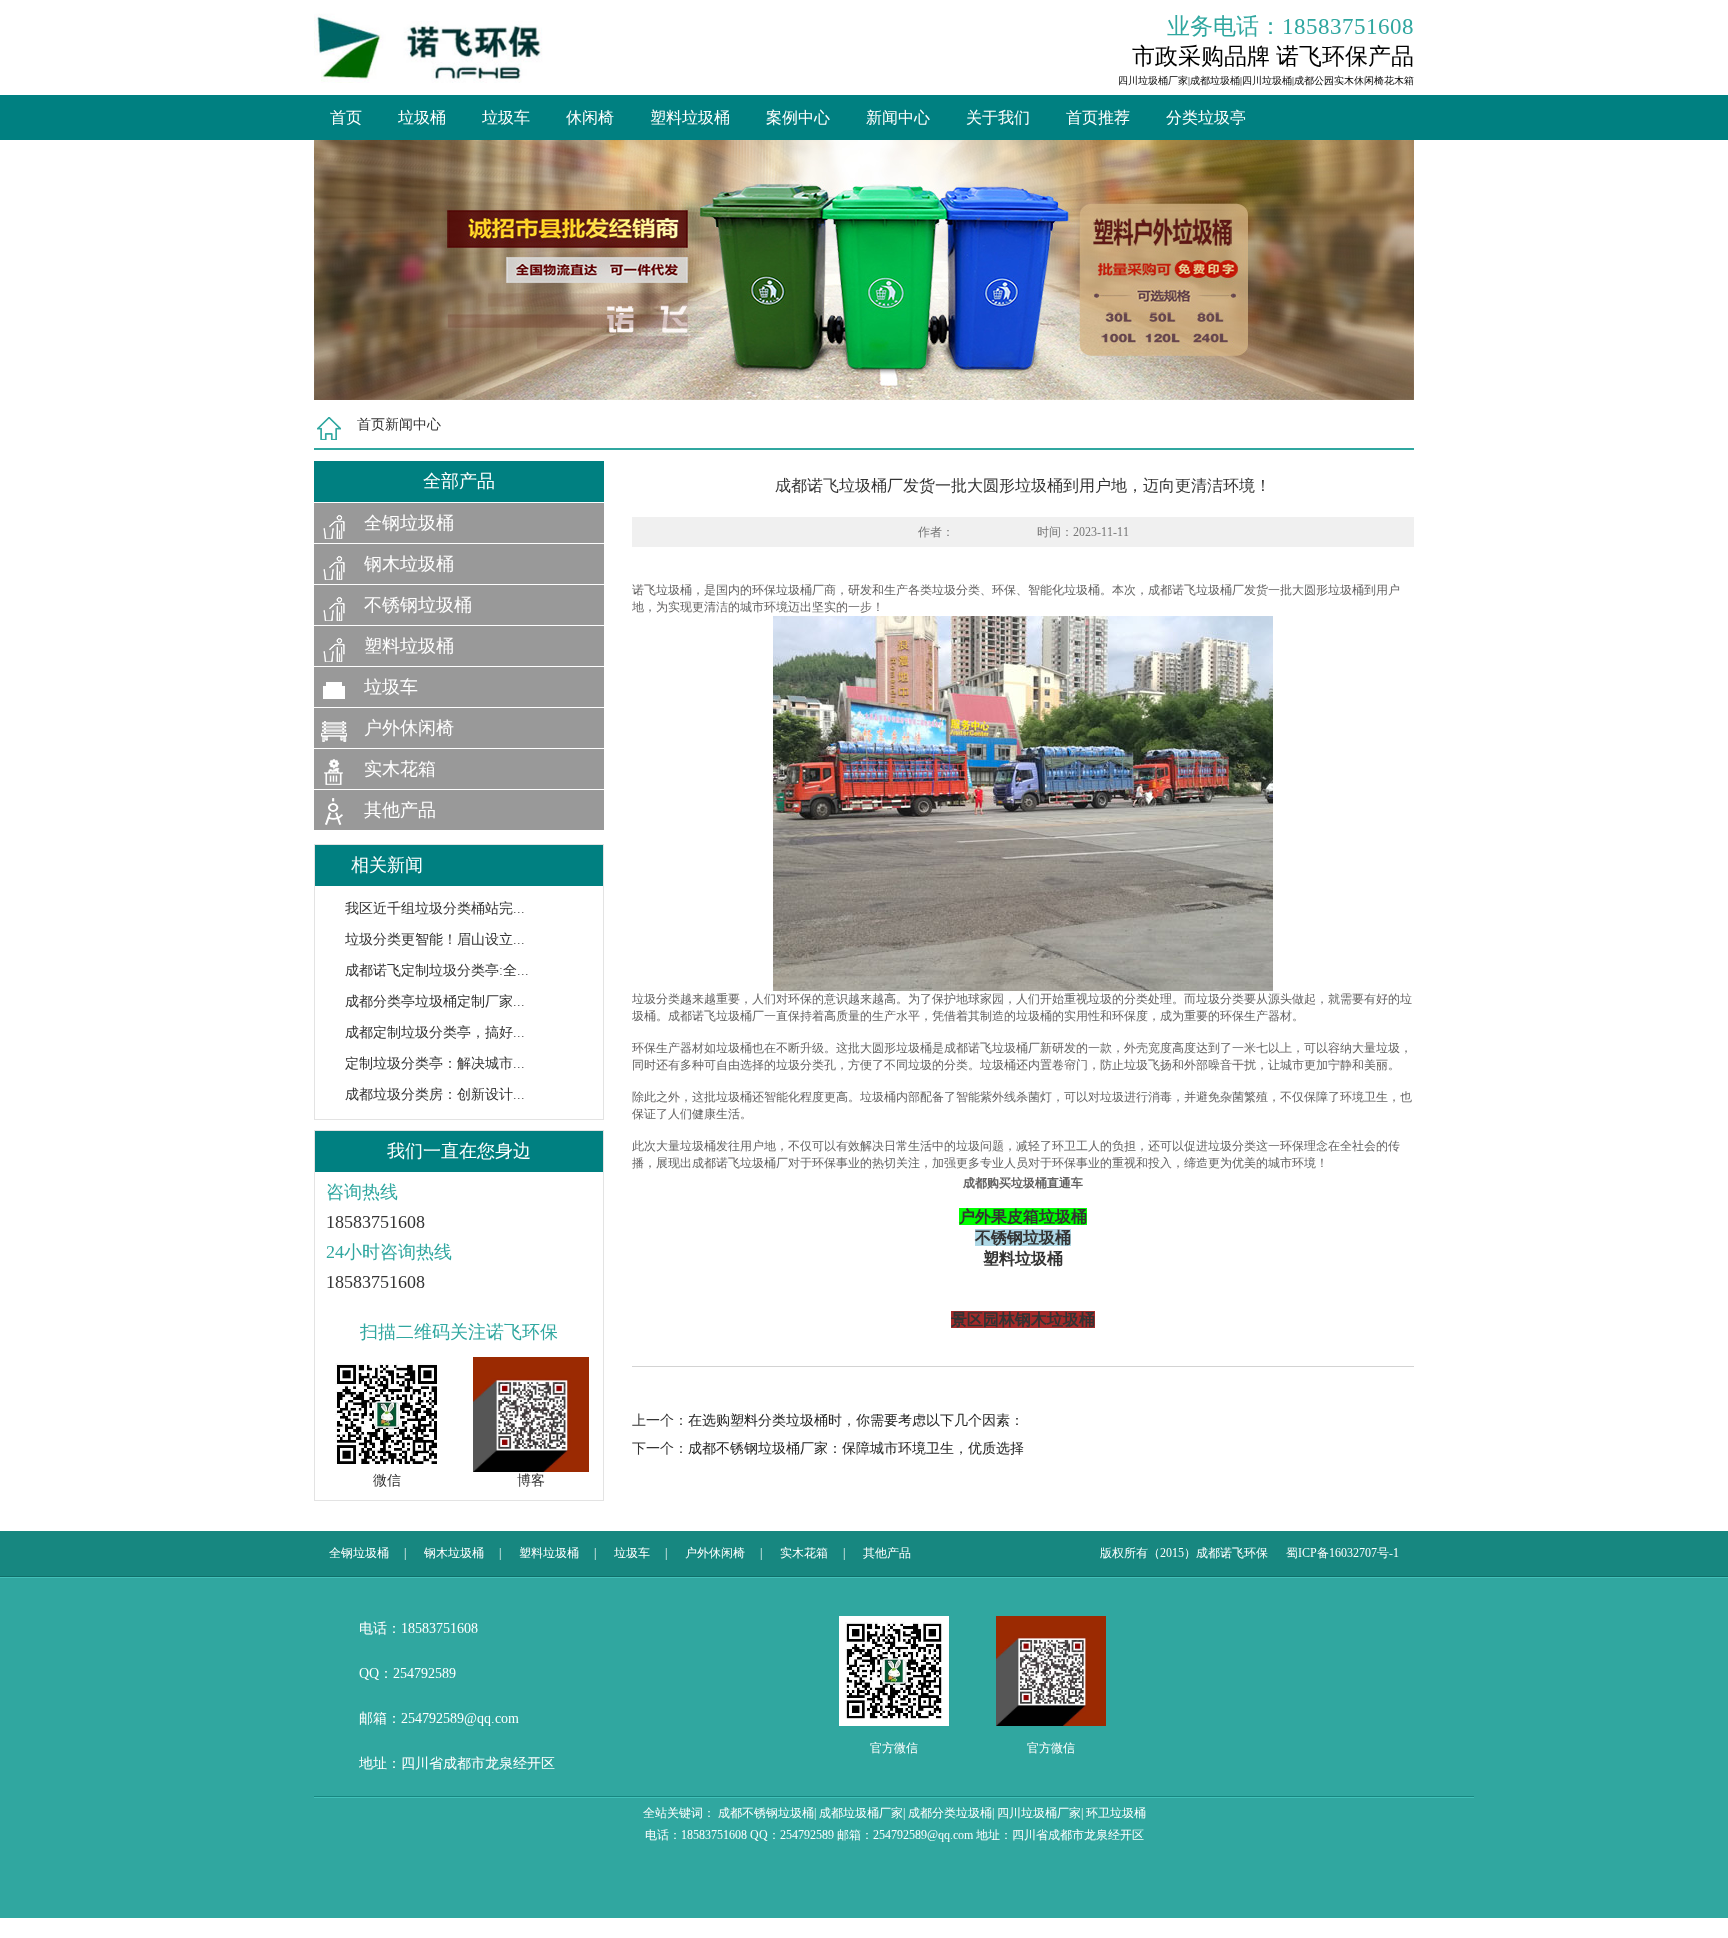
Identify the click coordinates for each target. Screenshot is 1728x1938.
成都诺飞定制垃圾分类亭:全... (437, 970)
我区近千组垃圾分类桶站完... (435, 908)
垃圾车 (506, 117)
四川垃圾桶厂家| (1040, 1813)
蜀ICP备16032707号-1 (1342, 1553)
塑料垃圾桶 (690, 117)
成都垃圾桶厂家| (862, 1813)
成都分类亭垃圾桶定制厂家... (435, 1001)
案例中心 (798, 117)
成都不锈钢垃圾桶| (767, 1813)
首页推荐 (1098, 117)
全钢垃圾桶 (409, 523)
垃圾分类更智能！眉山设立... (435, 939)
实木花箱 (400, 769)
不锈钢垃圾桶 (418, 605)
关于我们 (998, 117)
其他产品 (400, 810)
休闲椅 (590, 117)
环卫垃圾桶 (1116, 1813)
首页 (346, 117)
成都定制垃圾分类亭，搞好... (435, 1032)
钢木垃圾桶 (409, 564)
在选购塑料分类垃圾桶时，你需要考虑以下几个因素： (856, 1420)
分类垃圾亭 (1206, 117)
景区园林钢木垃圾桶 (1023, 1319)
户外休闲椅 (409, 728)
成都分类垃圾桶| (951, 1813)
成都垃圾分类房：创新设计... (435, 1094)
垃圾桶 (422, 117)
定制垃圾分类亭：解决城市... (435, 1063)
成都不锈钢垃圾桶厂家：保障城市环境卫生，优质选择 (856, 1448)
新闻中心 (898, 117)
